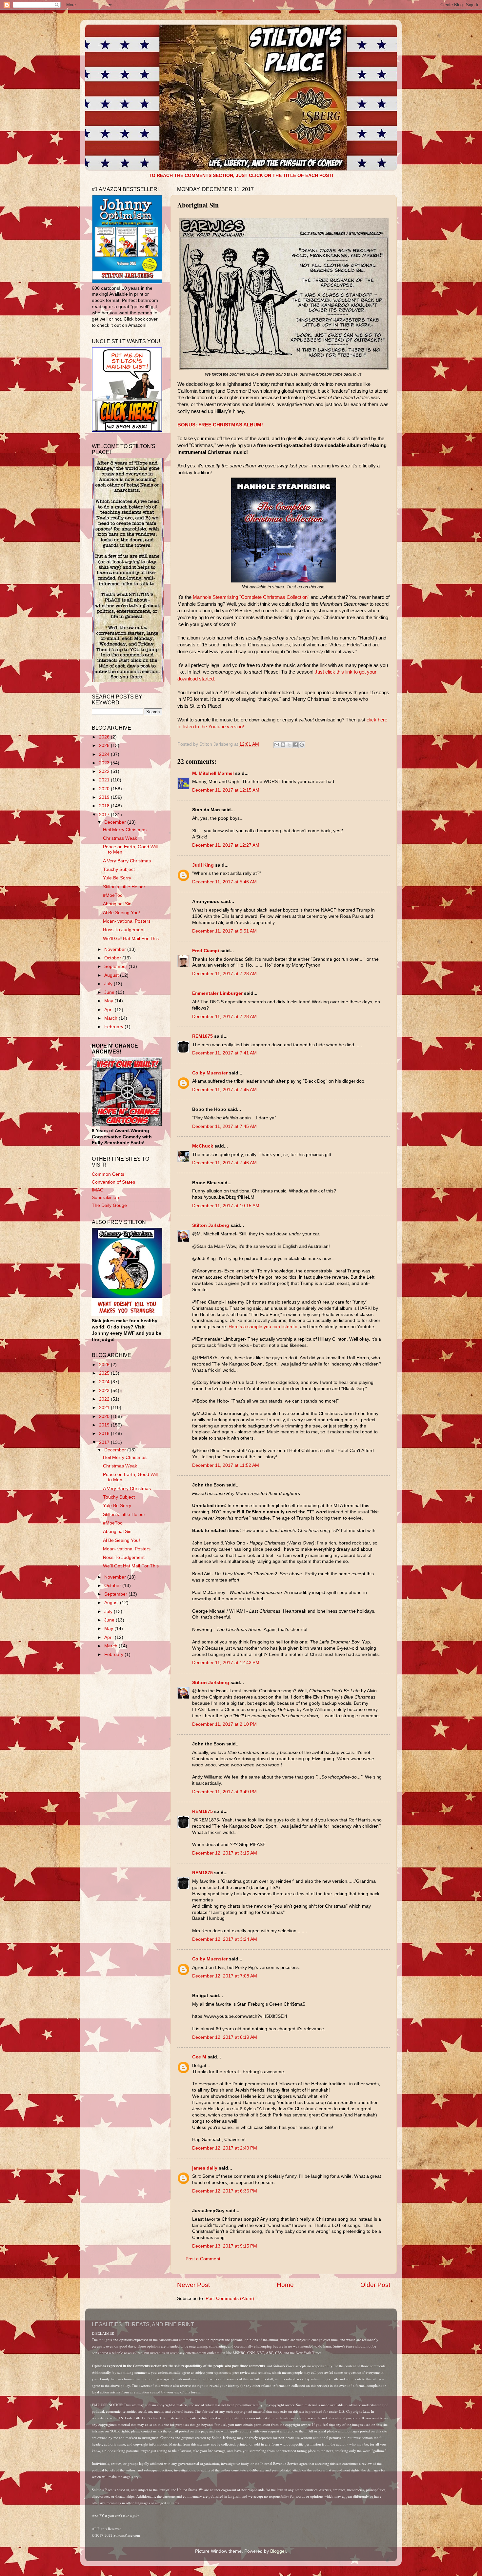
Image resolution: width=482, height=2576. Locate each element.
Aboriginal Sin (117, 904)
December (116, 822)
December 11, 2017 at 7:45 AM (224, 1090)
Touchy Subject (119, 869)
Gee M (199, 2057)
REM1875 (202, 1036)
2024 (105, 754)
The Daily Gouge (109, 1205)
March (111, 1018)
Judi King (203, 865)
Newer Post (193, 2285)
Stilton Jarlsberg (211, 1225)
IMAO (98, 1190)
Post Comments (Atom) (230, 2299)
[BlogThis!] (283, 745)
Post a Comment (203, 2259)
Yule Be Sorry (117, 878)
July (109, 984)
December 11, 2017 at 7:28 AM (224, 974)
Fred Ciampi (206, 951)
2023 (105, 763)
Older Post (375, 2285)
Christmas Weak (120, 838)
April (110, 1010)
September (116, 966)
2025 (105, 746)
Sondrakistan (105, 1198)
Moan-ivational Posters (127, 921)
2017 (105, 815)
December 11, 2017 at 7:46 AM (224, 1163)
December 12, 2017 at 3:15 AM (225, 1853)
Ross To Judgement (124, 930)
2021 (105, 780)
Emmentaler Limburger (217, 993)
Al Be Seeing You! (121, 913)
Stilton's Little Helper (124, 887)
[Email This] (277, 745)
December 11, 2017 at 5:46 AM (224, 882)
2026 (105, 737)
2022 (105, 771)
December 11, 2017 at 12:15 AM (226, 790)
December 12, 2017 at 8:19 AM (225, 2037)
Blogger (278, 2551)
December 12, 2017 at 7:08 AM (225, 1976)
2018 (105, 806)
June (110, 992)
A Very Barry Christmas (127, 861)
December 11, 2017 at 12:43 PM (226, 1663)
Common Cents (108, 1174)
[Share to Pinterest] (302, 745)
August (112, 975)
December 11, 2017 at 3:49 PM (224, 1792)
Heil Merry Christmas (125, 830)
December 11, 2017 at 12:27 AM (226, 845)
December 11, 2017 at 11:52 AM (226, 1465)
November (116, 949)
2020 (105, 789)
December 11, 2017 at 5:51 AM (224, 931)
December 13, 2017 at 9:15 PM (225, 2246)
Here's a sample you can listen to (262, 1327)
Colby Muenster (210, 1073)
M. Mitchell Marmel (213, 773)
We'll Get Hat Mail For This (131, 939)
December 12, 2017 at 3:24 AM (225, 1939)
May (109, 1001)
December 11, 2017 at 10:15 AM (226, 1206)
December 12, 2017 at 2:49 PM (225, 2148)
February (114, 1027)
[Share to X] (289, 745)
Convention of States (113, 1182)
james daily (205, 2168)
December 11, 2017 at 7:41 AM (224, 1053)
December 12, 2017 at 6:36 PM (225, 2191)
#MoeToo (113, 895)
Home (285, 2285)
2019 (105, 797)
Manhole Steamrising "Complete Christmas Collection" (251, 597)
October (113, 958)
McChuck (203, 1146)
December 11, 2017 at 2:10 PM (224, 1724)
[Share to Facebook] (295, 745)
